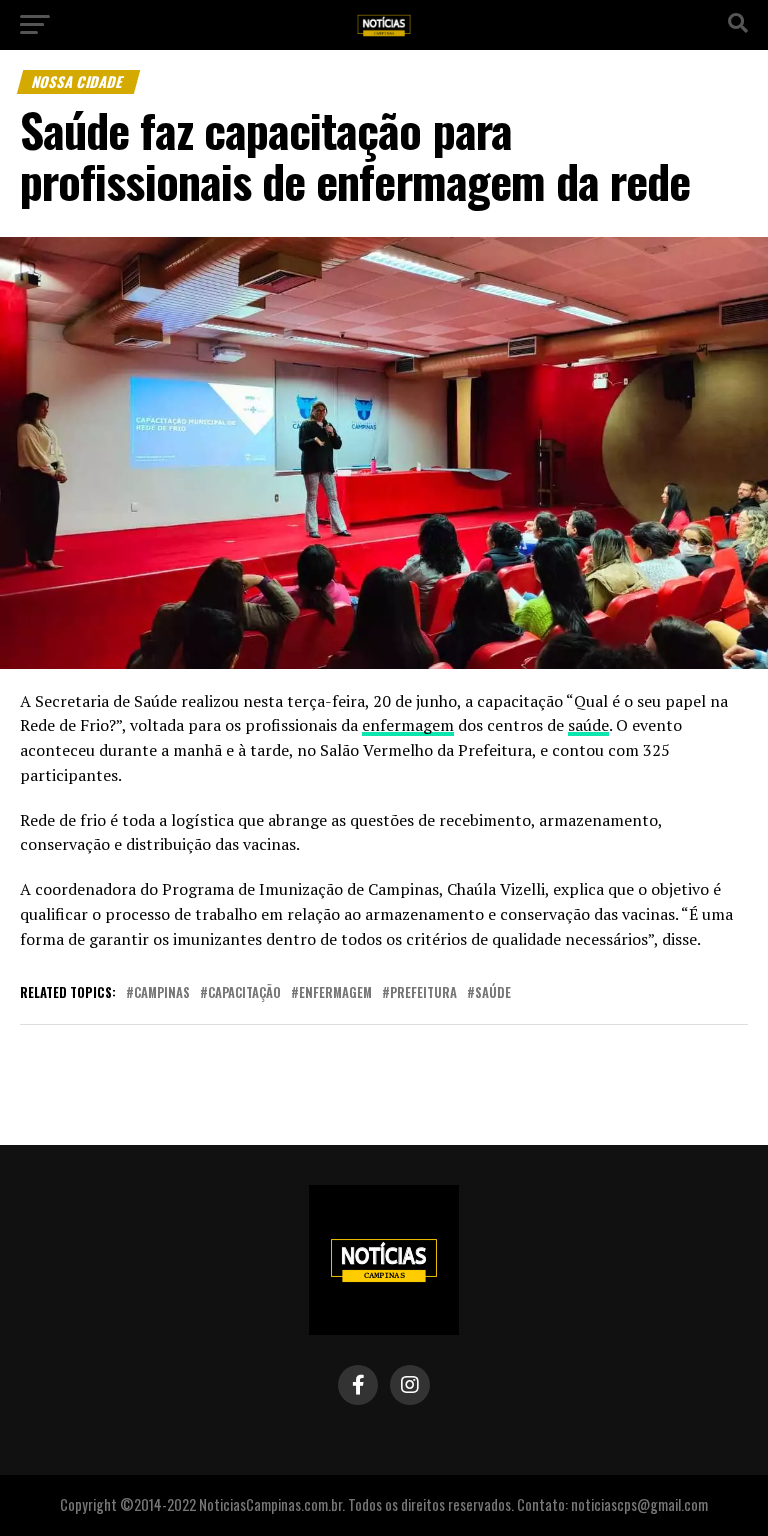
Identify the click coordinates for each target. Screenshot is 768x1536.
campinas (162, 993)
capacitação (244, 993)
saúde (588, 725)
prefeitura (423, 993)
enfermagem (408, 725)
